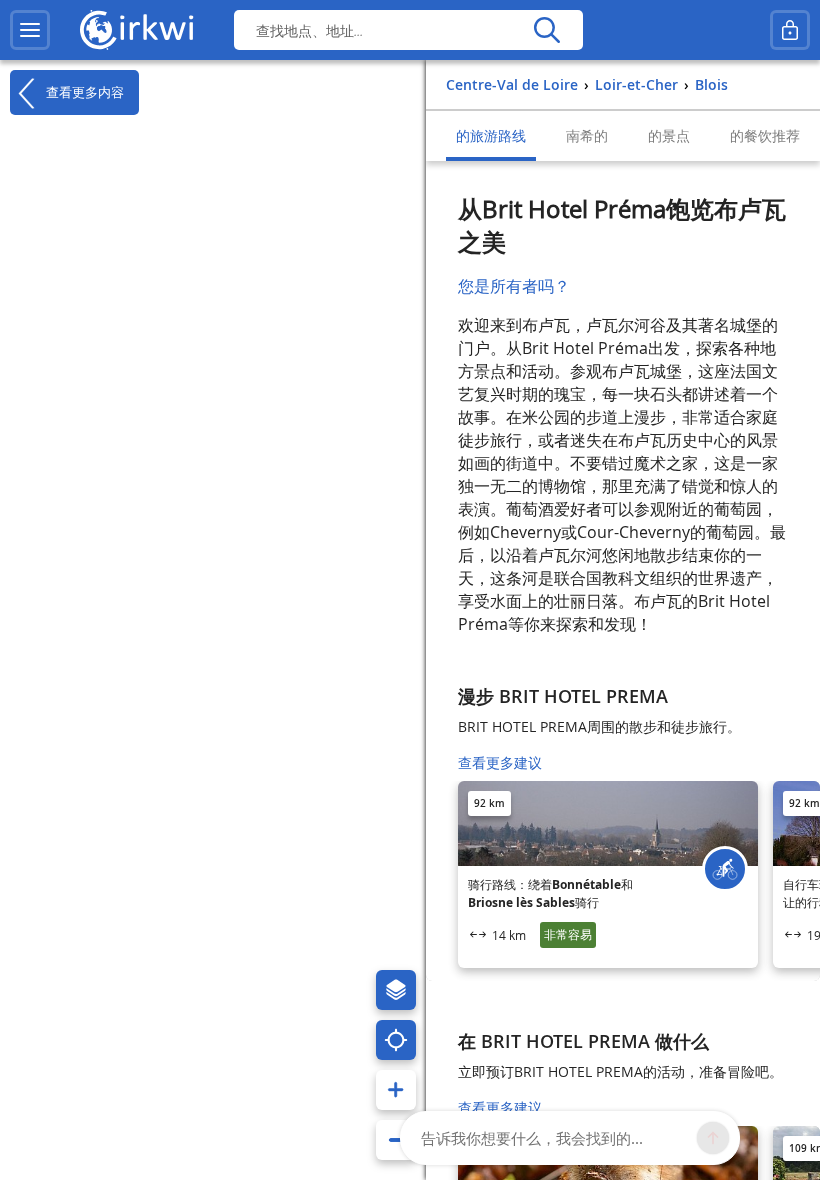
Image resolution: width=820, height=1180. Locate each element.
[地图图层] (396, 990)
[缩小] (396, 1140)
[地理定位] (396, 1040)
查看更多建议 (500, 762)
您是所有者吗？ (514, 286)
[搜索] (546, 30)
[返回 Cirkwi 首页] (137, 30)
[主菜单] (30, 30)
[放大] (396, 1090)
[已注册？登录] (790, 30)
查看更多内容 (83, 91)
